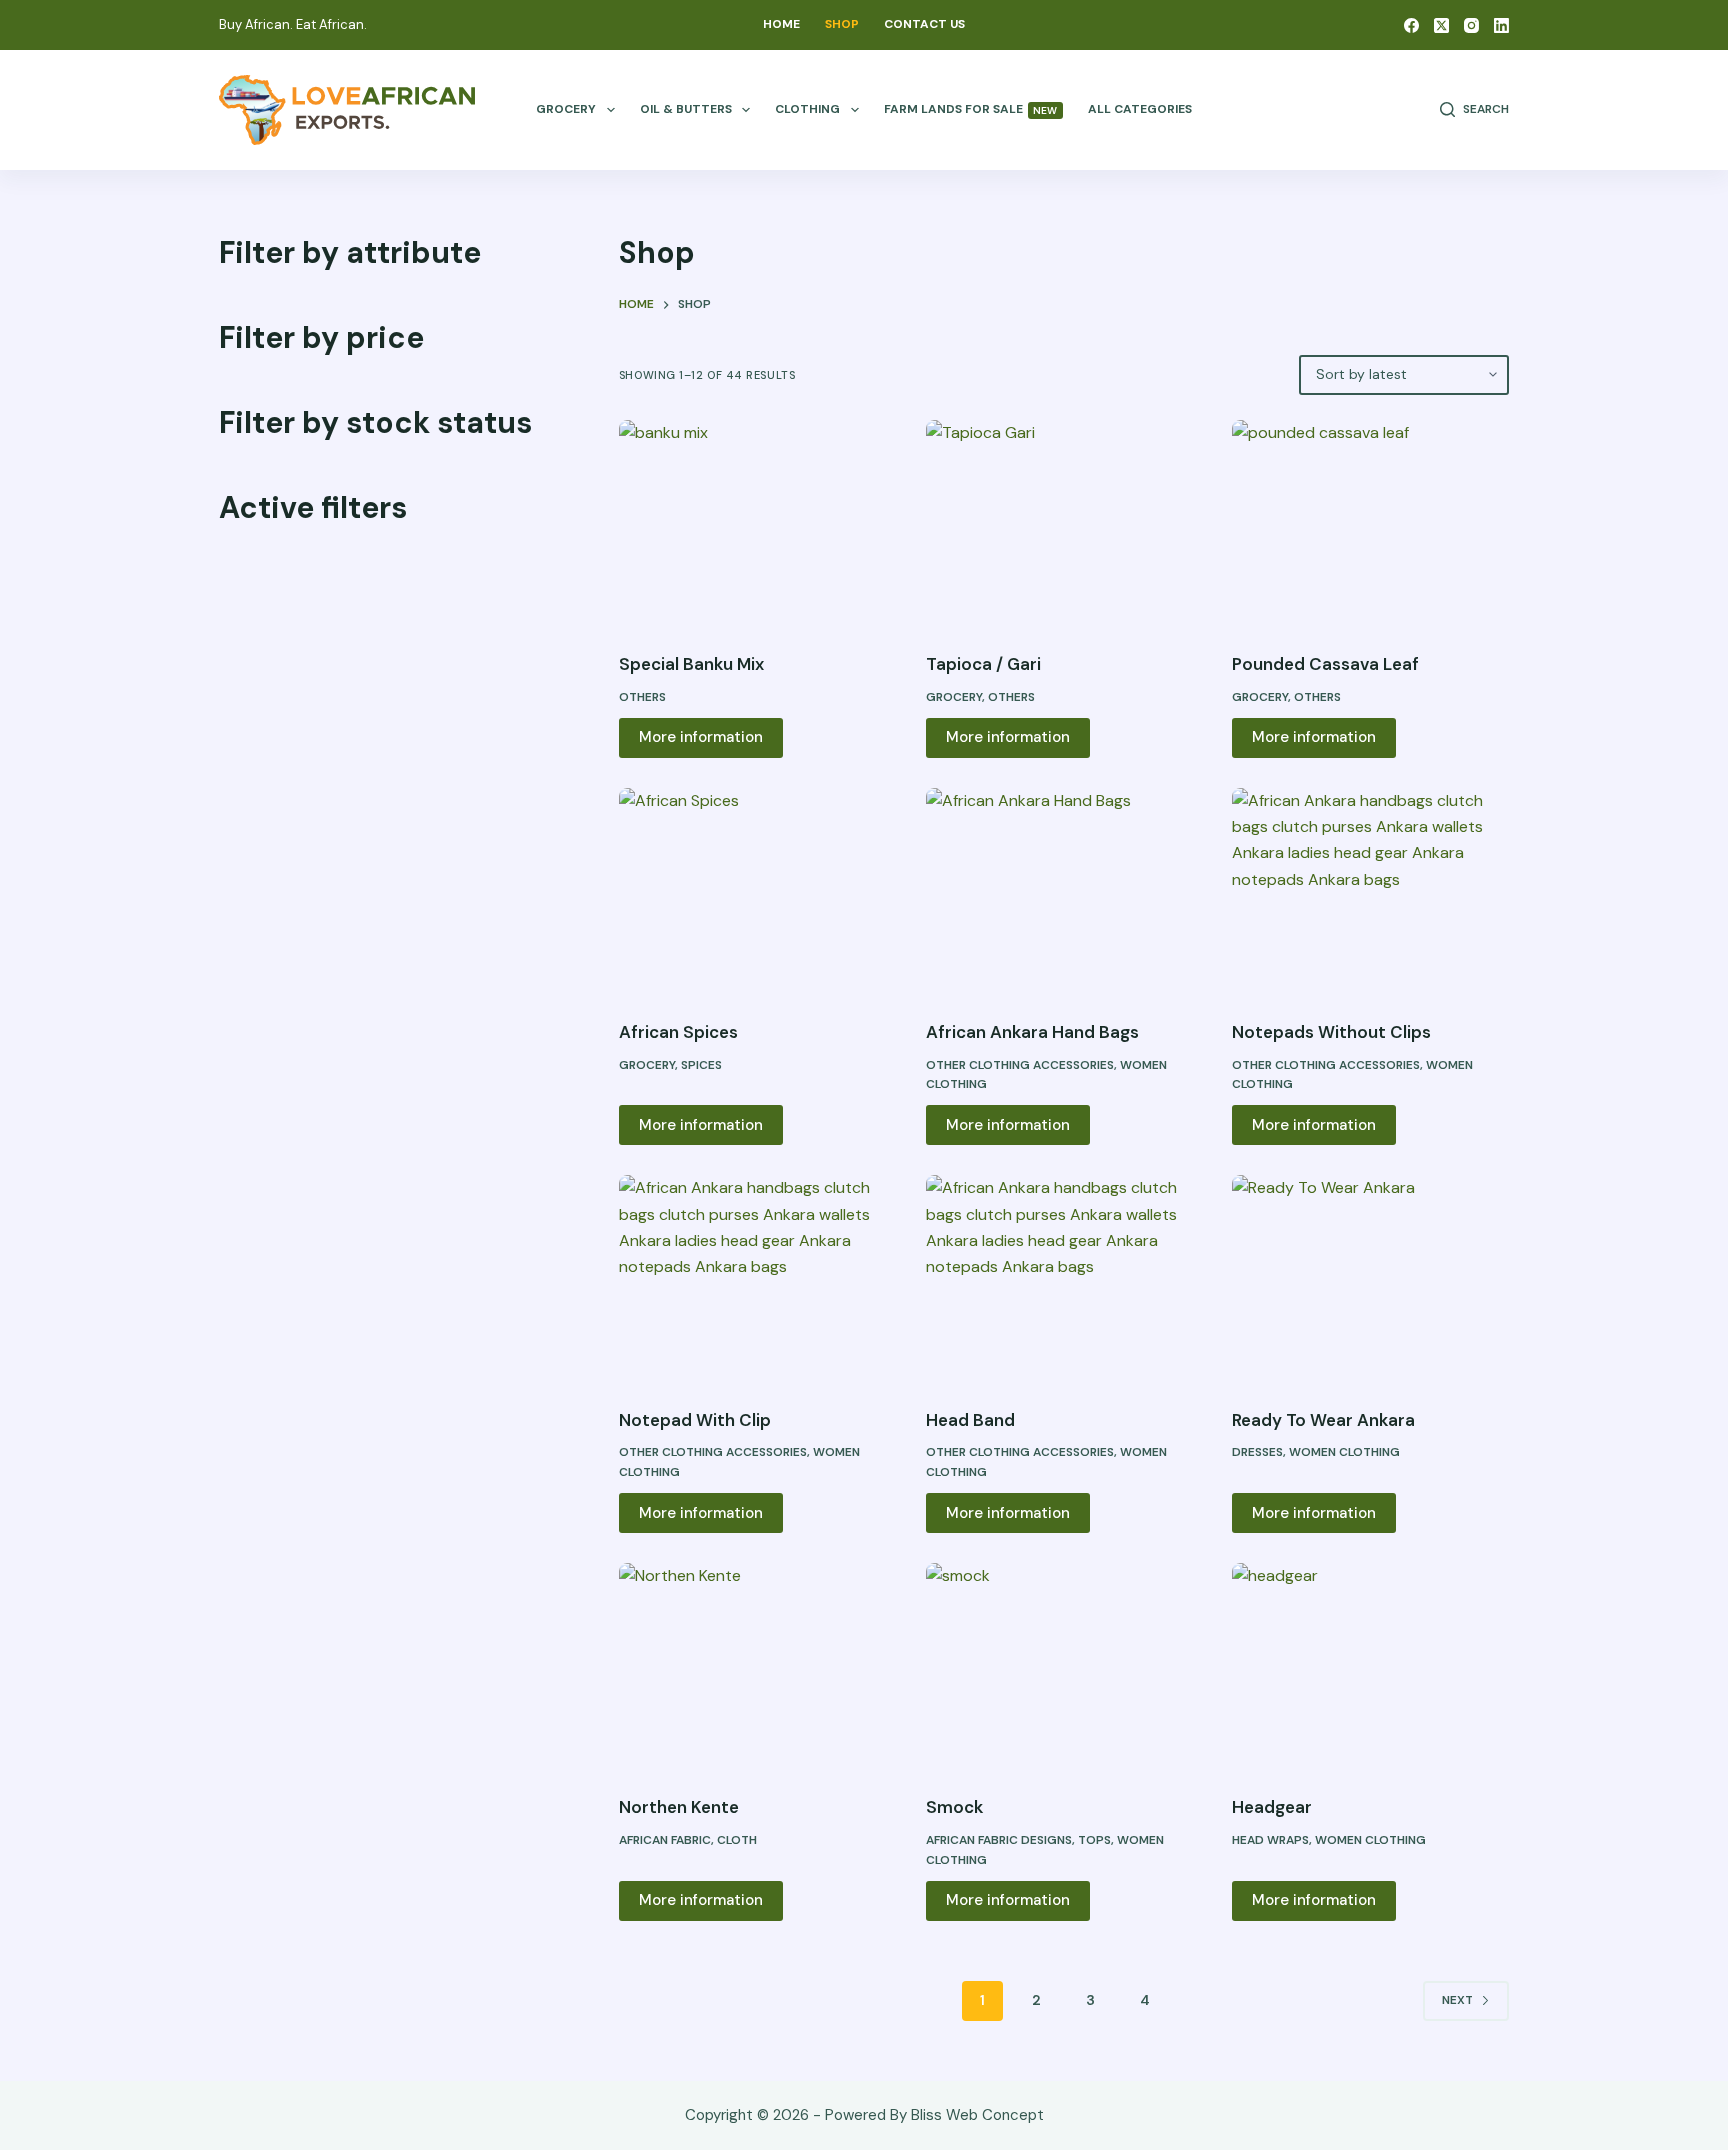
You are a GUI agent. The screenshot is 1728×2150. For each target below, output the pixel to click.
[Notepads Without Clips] (1370, 892)
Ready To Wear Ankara (1323, 1420)
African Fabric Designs (999, 1840)
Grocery (566, 109)
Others (642, 697)
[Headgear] (1370, 1667)
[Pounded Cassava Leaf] (1370, 524)
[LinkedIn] (1501, 25)
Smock (954, 1807)
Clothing (807, 109)
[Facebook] (1411, 25)
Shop (842, 24)
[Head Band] (1064, 1279)
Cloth (737, 1840)
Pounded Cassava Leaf (1325, 664)
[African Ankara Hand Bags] (1064, 892)
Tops (1094, 1840)
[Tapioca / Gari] (1064, 524)
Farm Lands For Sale (971, 109)
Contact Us (924, 24)
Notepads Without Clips (1331, 1032)
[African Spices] (757, 892)
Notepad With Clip (695, 1420)
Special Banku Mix (691, 664)
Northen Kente (679, 1807)
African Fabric (665, 1840)
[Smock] (1064, 1667)
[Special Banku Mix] (757, 524)
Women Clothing (1344, 1452)
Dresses (1257, 1452)
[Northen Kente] (757, 1667)
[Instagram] (1471, 25)
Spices (701, 1065)
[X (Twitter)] (1441, 25)
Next (1457, 2000)
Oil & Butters (686, 109)
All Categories (1140, 109)
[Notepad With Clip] (757, 1279)
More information (701, 737)
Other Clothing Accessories (1020, 1065)
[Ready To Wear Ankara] (1370, 1279)
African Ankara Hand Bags (1032, 1032)
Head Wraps (1270, 1840)
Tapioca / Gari (983, 664)
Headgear (1272, 1807)
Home (781, 24)
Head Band (970, 1420)
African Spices (678, 1032)
